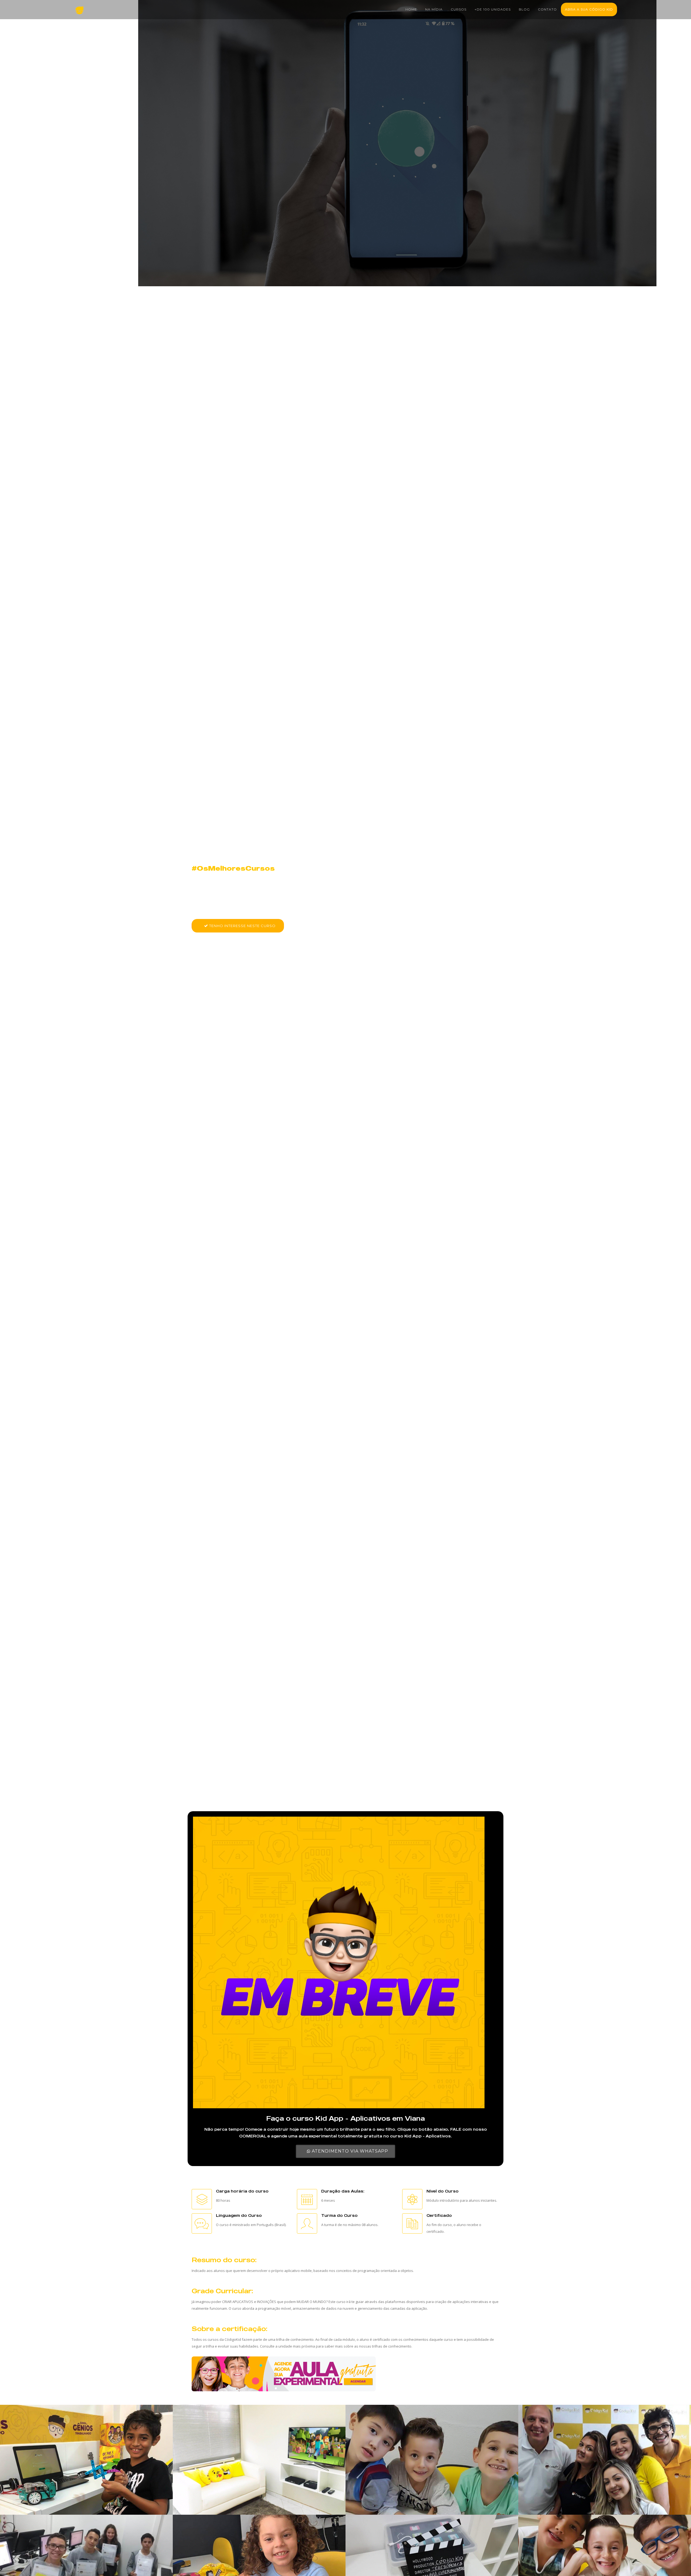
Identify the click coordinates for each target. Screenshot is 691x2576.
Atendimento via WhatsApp (349, 2151)
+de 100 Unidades (493, 9)
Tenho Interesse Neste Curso (242, 926)
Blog (524, 9)
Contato (547, 9)
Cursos (459, 9)
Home (411, 9)
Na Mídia (434, 9)
